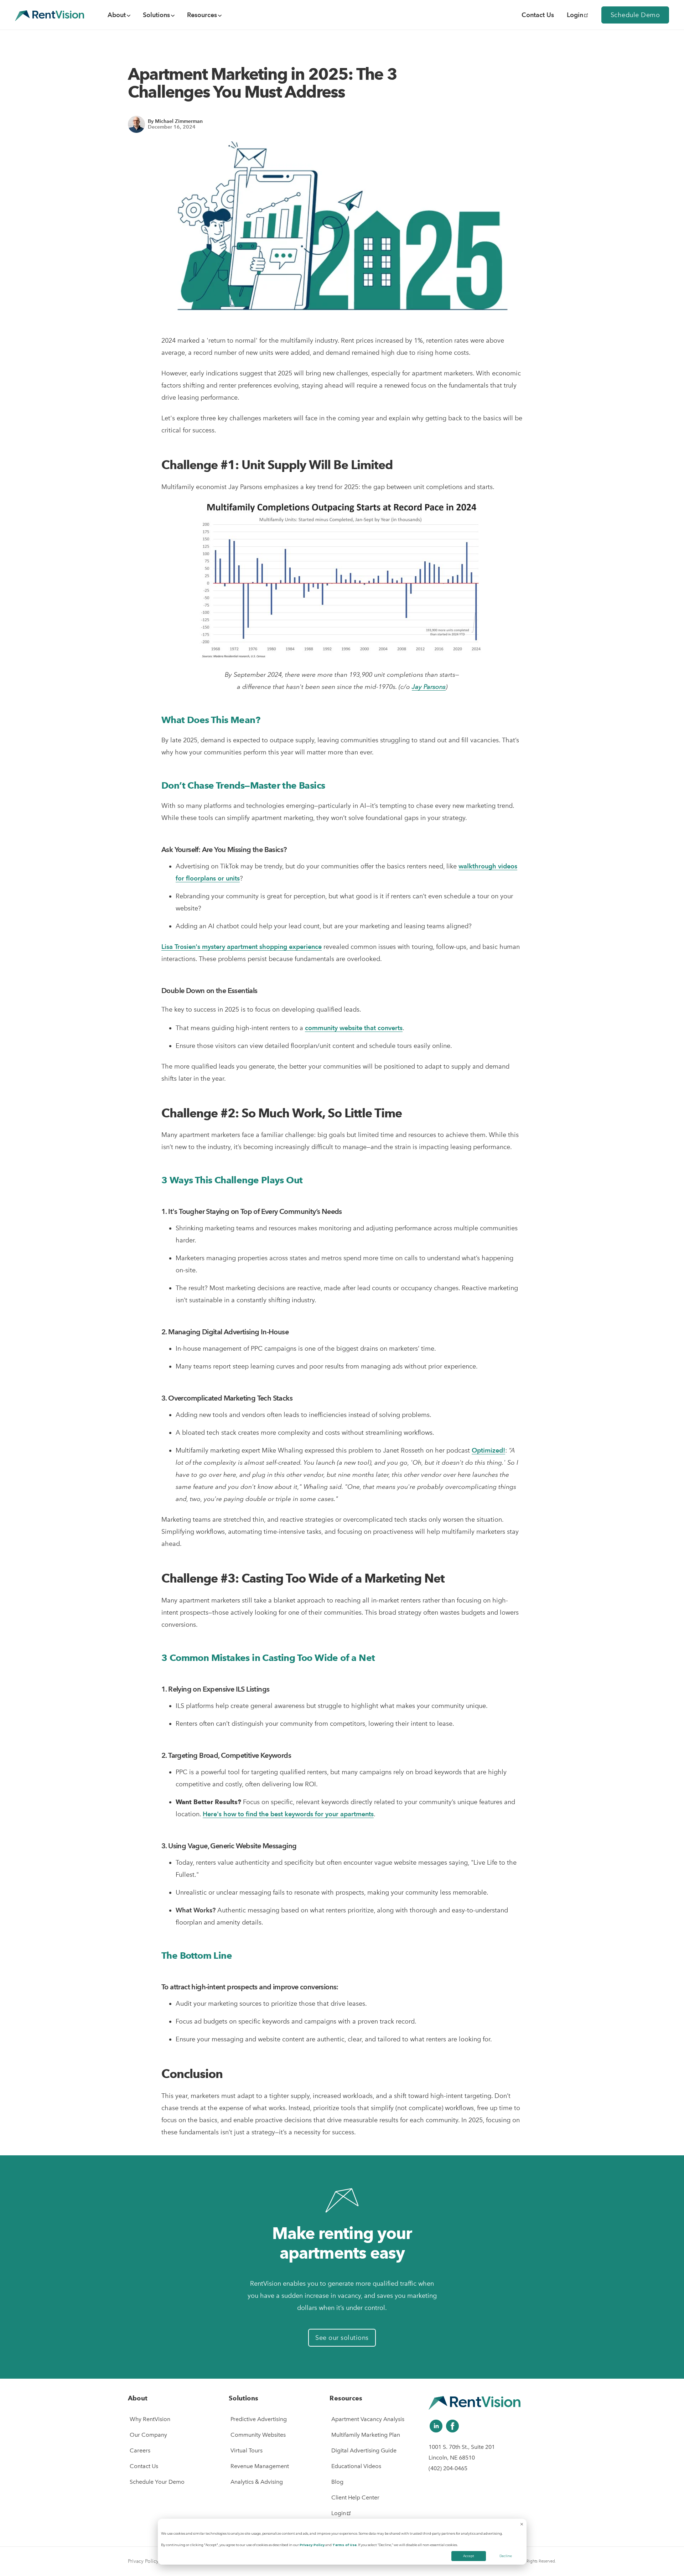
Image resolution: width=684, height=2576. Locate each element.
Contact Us (144, 2466)
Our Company (148, 2435)
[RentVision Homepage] (50, 15)
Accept (469, 2556)
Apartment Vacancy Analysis (368, 2419)
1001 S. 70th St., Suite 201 (462, 2447)
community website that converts (354, 1028)
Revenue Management (260, 2466)
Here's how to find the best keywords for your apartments (288, 1814)
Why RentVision (150, 2419)
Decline (506, 2556)
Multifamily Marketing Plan (366, 2435)
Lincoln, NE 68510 (452, 2458)
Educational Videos (356, 2466)
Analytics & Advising (257, 2482)
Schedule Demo (635, 15)
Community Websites (258, 2435)
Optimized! (488, 1450)
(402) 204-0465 (448, 2468)
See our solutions (342, 2338)
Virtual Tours (247, 2450)
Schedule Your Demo (157, 2482)
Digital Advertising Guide (364, 2450)
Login (575, 15)
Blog (337, 2482)
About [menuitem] (117, 15)
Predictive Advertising (259, 2419)
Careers (140, 2450)
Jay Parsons (429, 687)
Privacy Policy (312, 2545)
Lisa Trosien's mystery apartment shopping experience (242, 947)
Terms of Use (344, 2545)
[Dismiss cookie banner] (522, 2525)
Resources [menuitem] (202, 15)
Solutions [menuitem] (156, 15)
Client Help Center (355, 2497)
